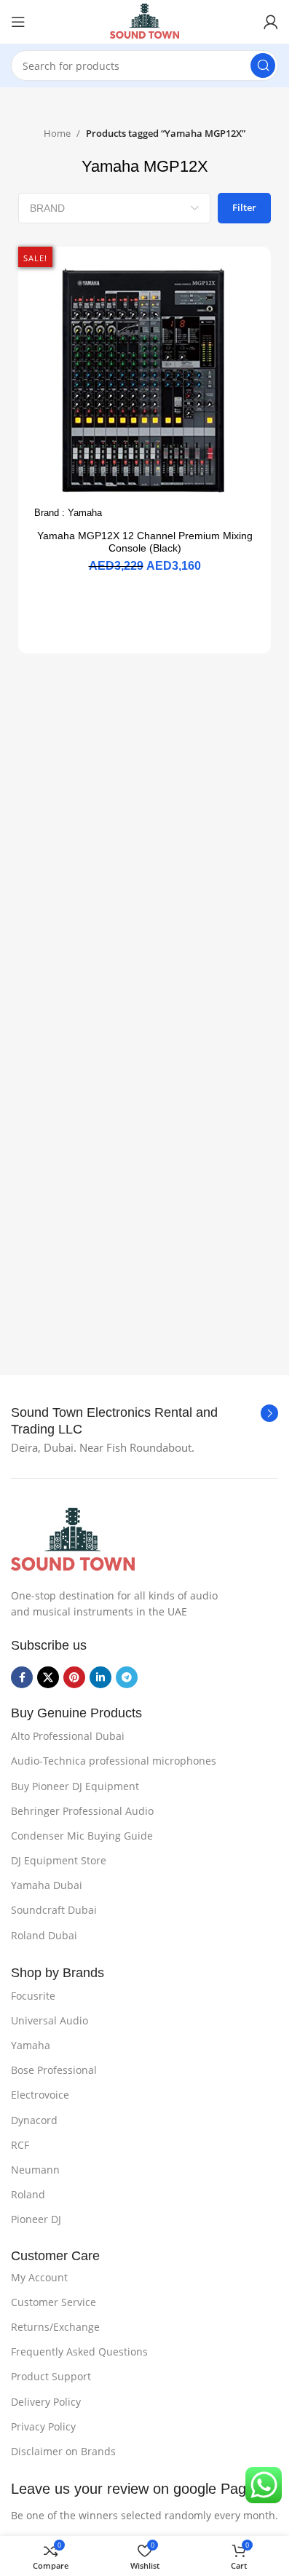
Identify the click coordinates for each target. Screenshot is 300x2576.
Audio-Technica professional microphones (114, 1761)
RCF (20, 2145)
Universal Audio (50, 2020)
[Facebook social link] (22, 1677)
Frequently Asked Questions (79, 2352)
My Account (39, 2277)
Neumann (35, 2170)
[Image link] (73, 1539)
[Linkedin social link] (100, 1677)
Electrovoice (40, 2095)
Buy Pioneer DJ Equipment (75, 1786)
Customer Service (54, 2302)
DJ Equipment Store (59, 1860)
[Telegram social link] (127, 1677)
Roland (28, 2194)
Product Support (51, 2376)
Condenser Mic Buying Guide (82, 1836)
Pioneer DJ (36, 2219)
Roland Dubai (44, 1935)
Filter (244, 207)
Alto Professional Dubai (68, 1736)
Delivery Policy (46, 2402)
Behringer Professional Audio (82, 1811)
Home (57, 133)
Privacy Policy (43, 2426)
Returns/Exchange (55, 2327)
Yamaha (85, 513)
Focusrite (33, 1996)
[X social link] (48, 1677)
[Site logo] (144, 20)
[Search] (263, 65)
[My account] (271, 22)
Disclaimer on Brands (63, 2451)
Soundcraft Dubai (54, 1910)
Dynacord (34, 2120)
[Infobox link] (145, 1422)
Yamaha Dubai (47, 1885)
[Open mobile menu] (18, 22)
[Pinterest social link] (74, 1677)
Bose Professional (54, 2070)
